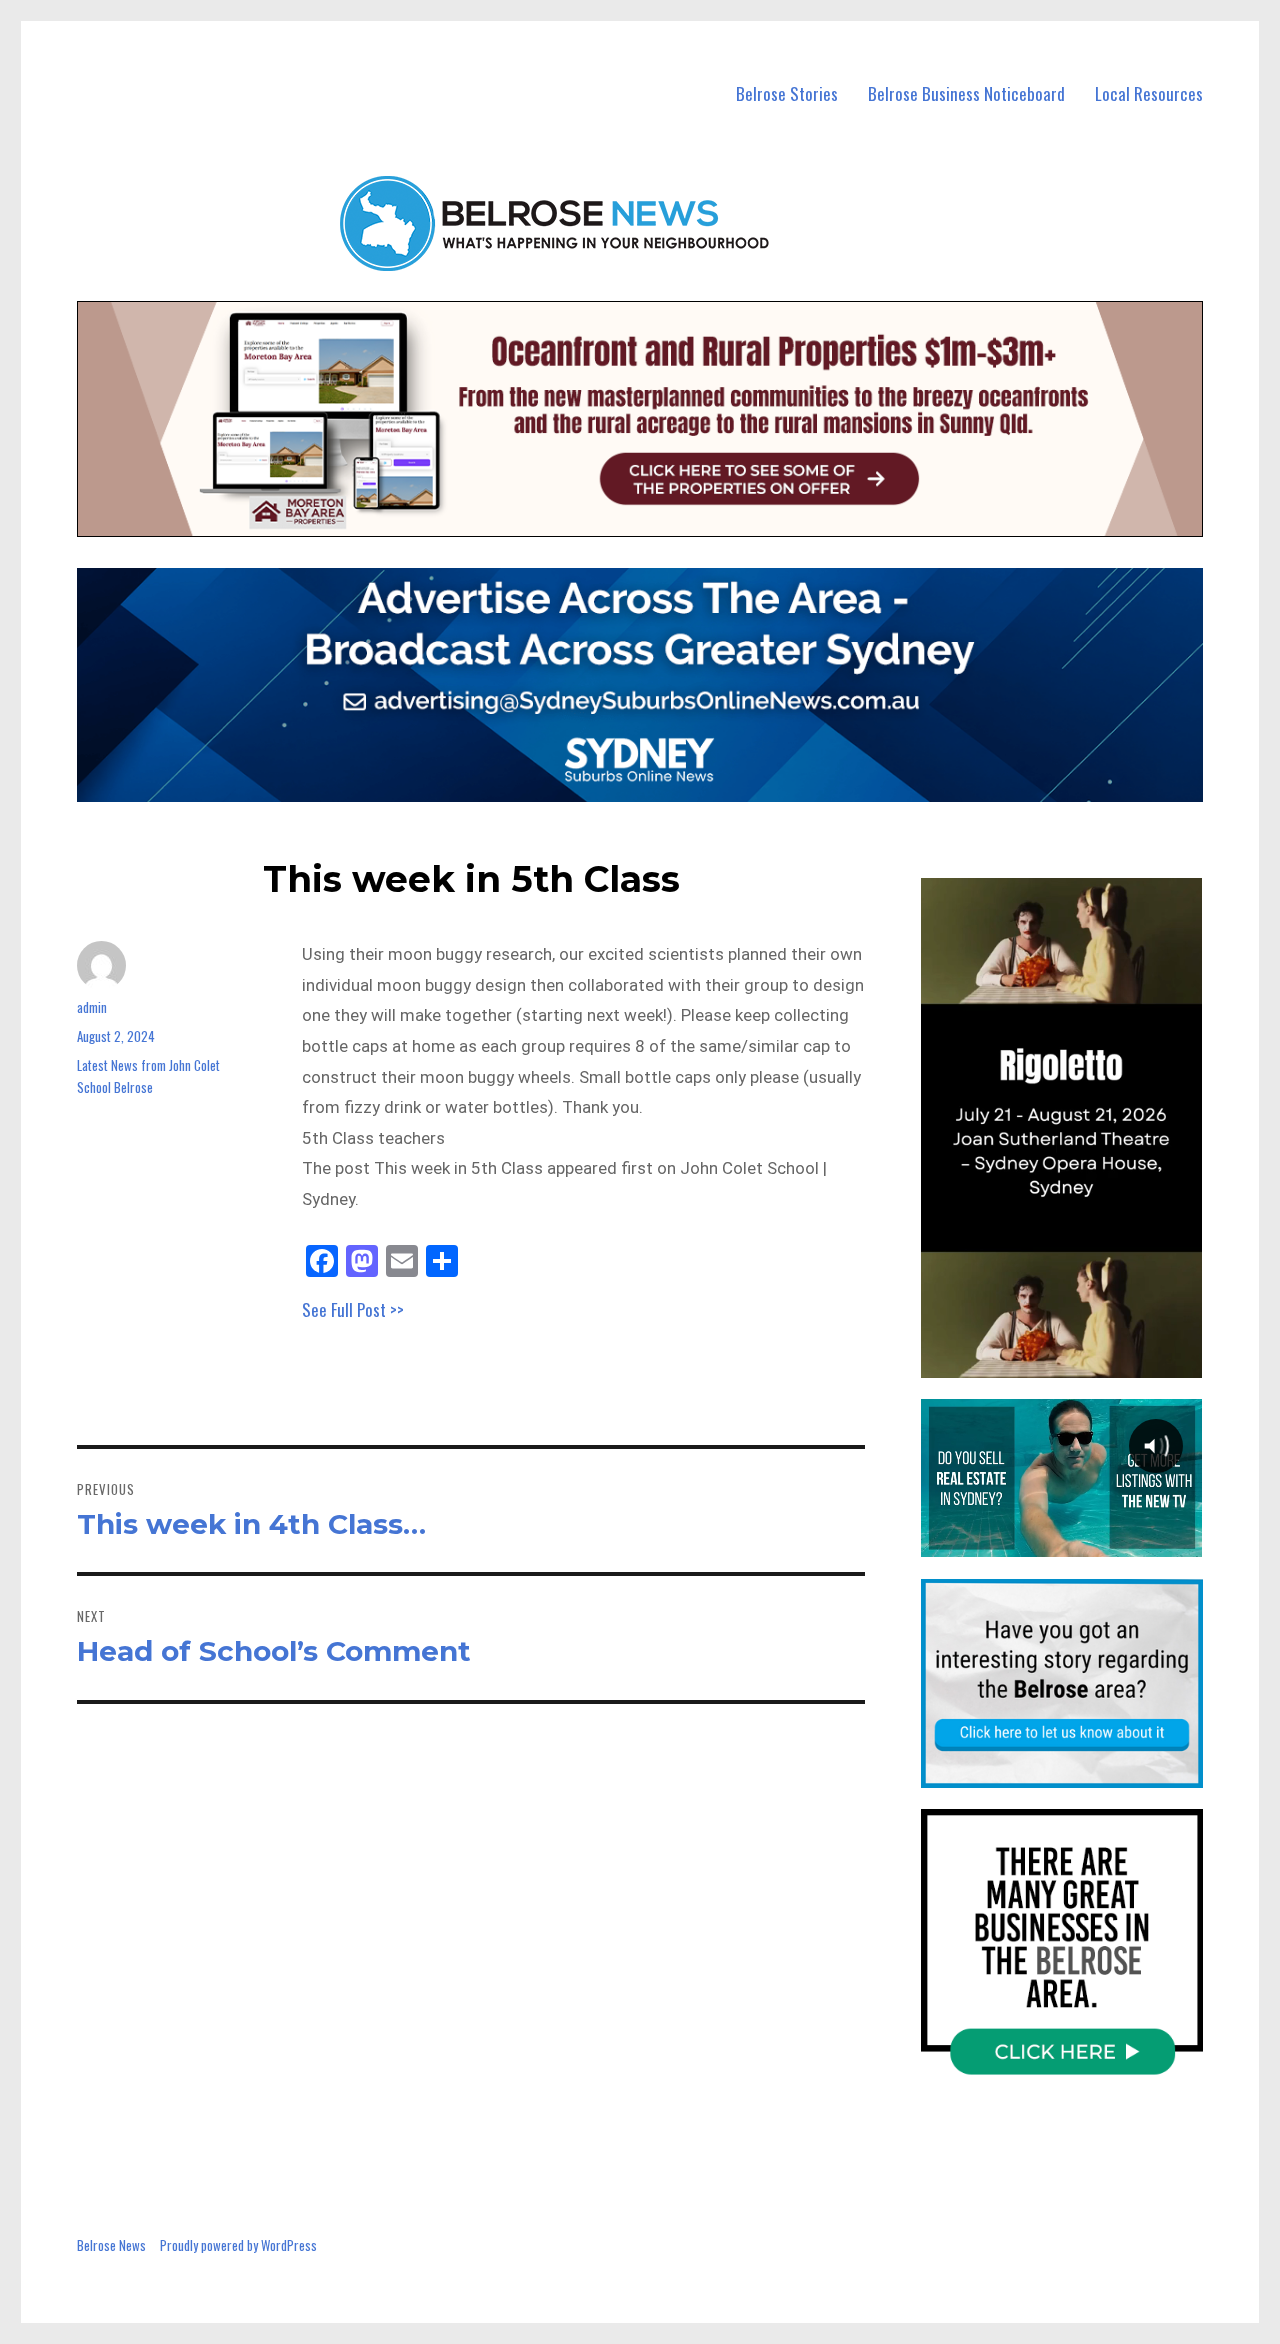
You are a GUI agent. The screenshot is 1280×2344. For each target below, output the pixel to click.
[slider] (1081, 1361)
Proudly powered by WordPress (238, 2245)
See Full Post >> (353, 1309)
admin (92, 1007)
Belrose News (111, 2245)
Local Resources (1149, 93)
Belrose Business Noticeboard (966, 93)
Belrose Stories (787, 93)
